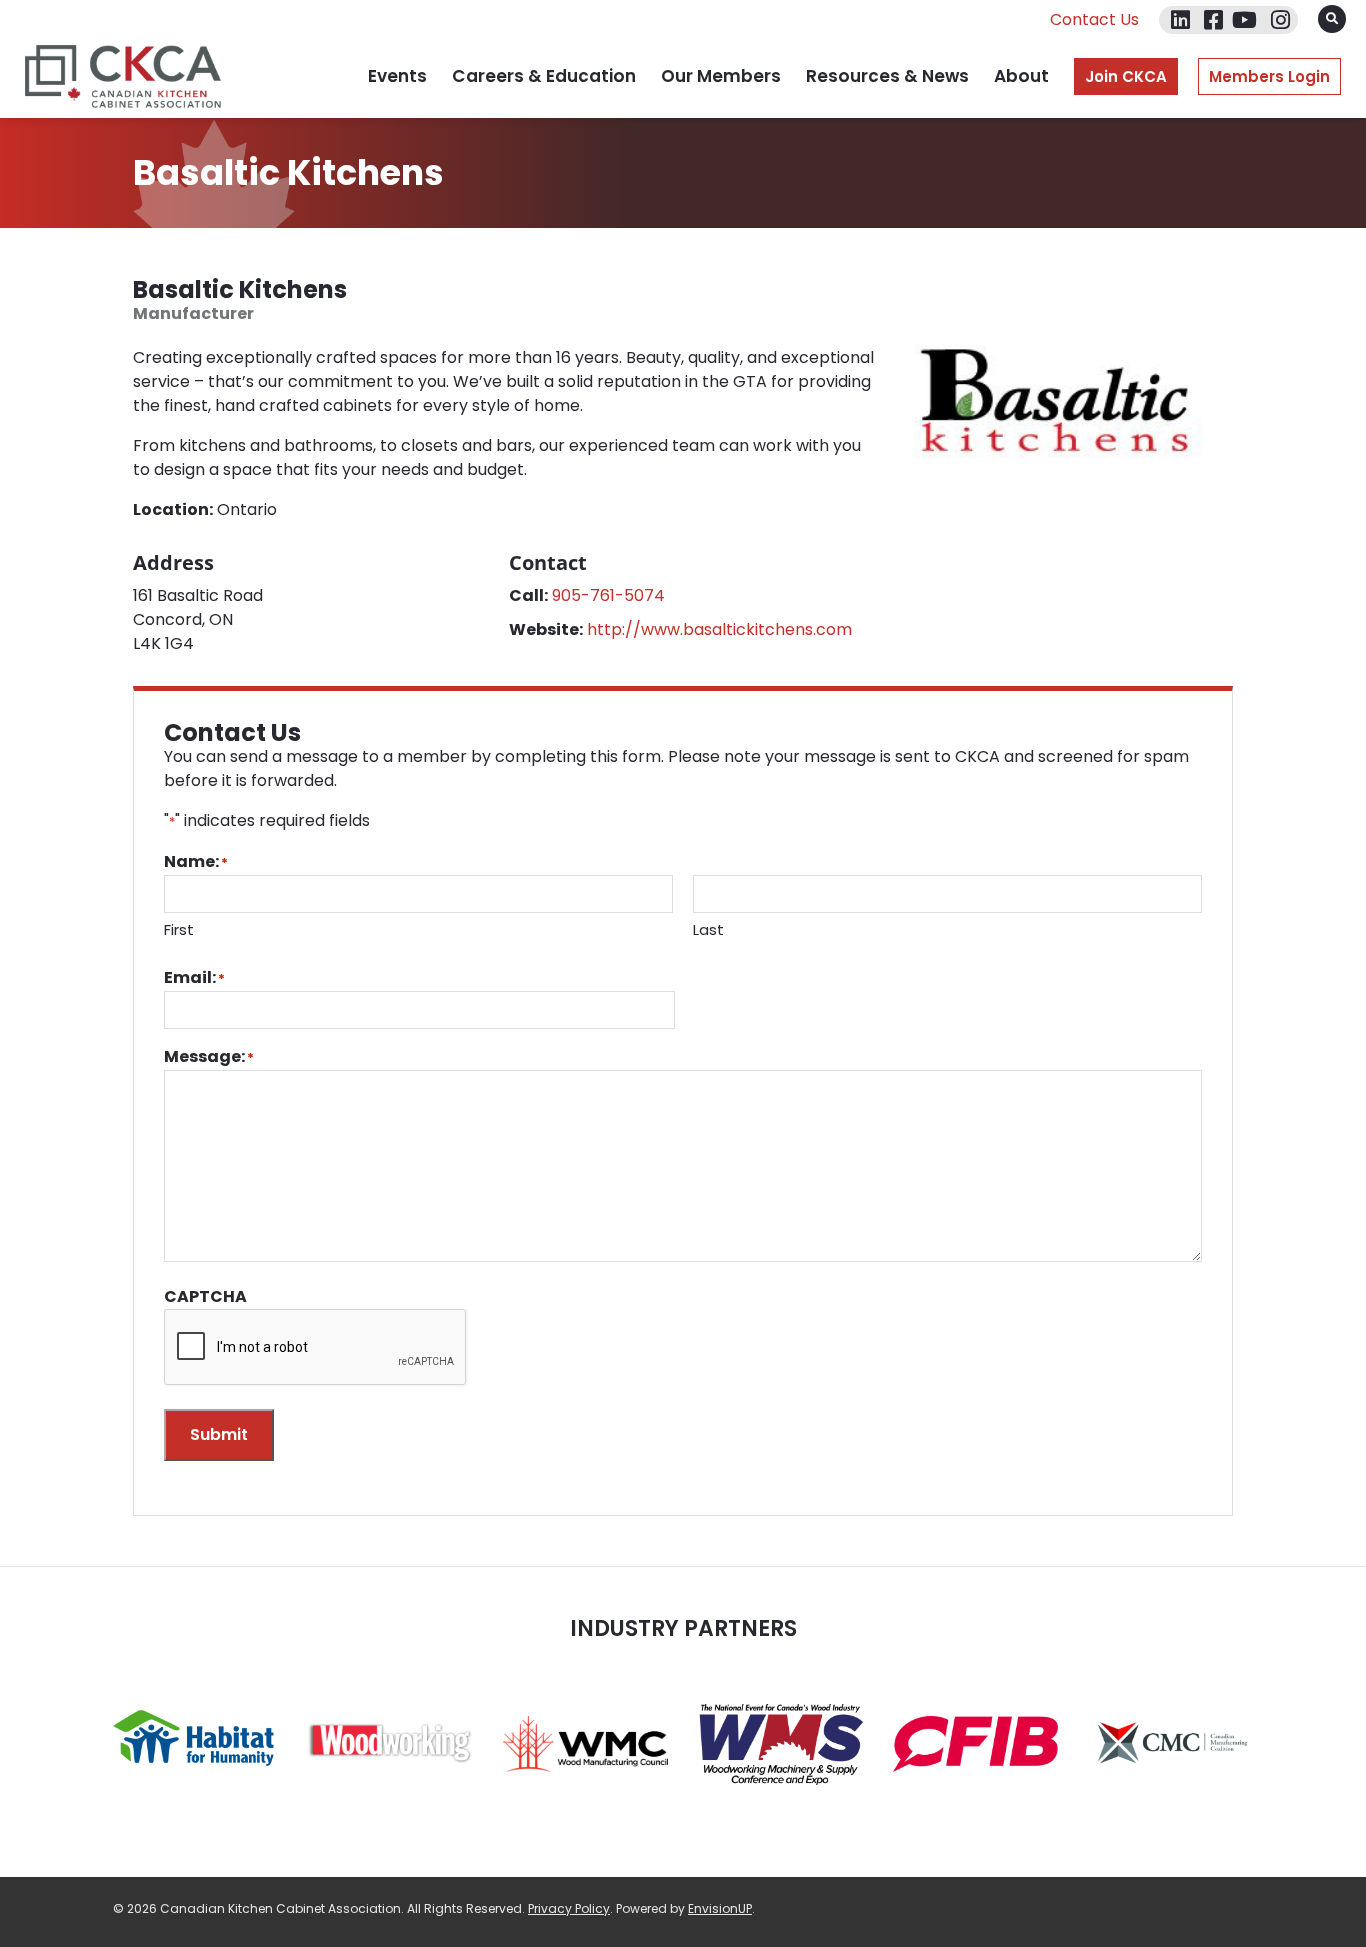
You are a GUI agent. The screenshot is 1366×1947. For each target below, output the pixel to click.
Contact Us (1094, 19)
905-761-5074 (608, 595)
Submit (219, 1434)
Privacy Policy (569, 1908)
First (179, 929)
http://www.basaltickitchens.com (719, 629)
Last (708, 929)
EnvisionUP (720, 1908)
